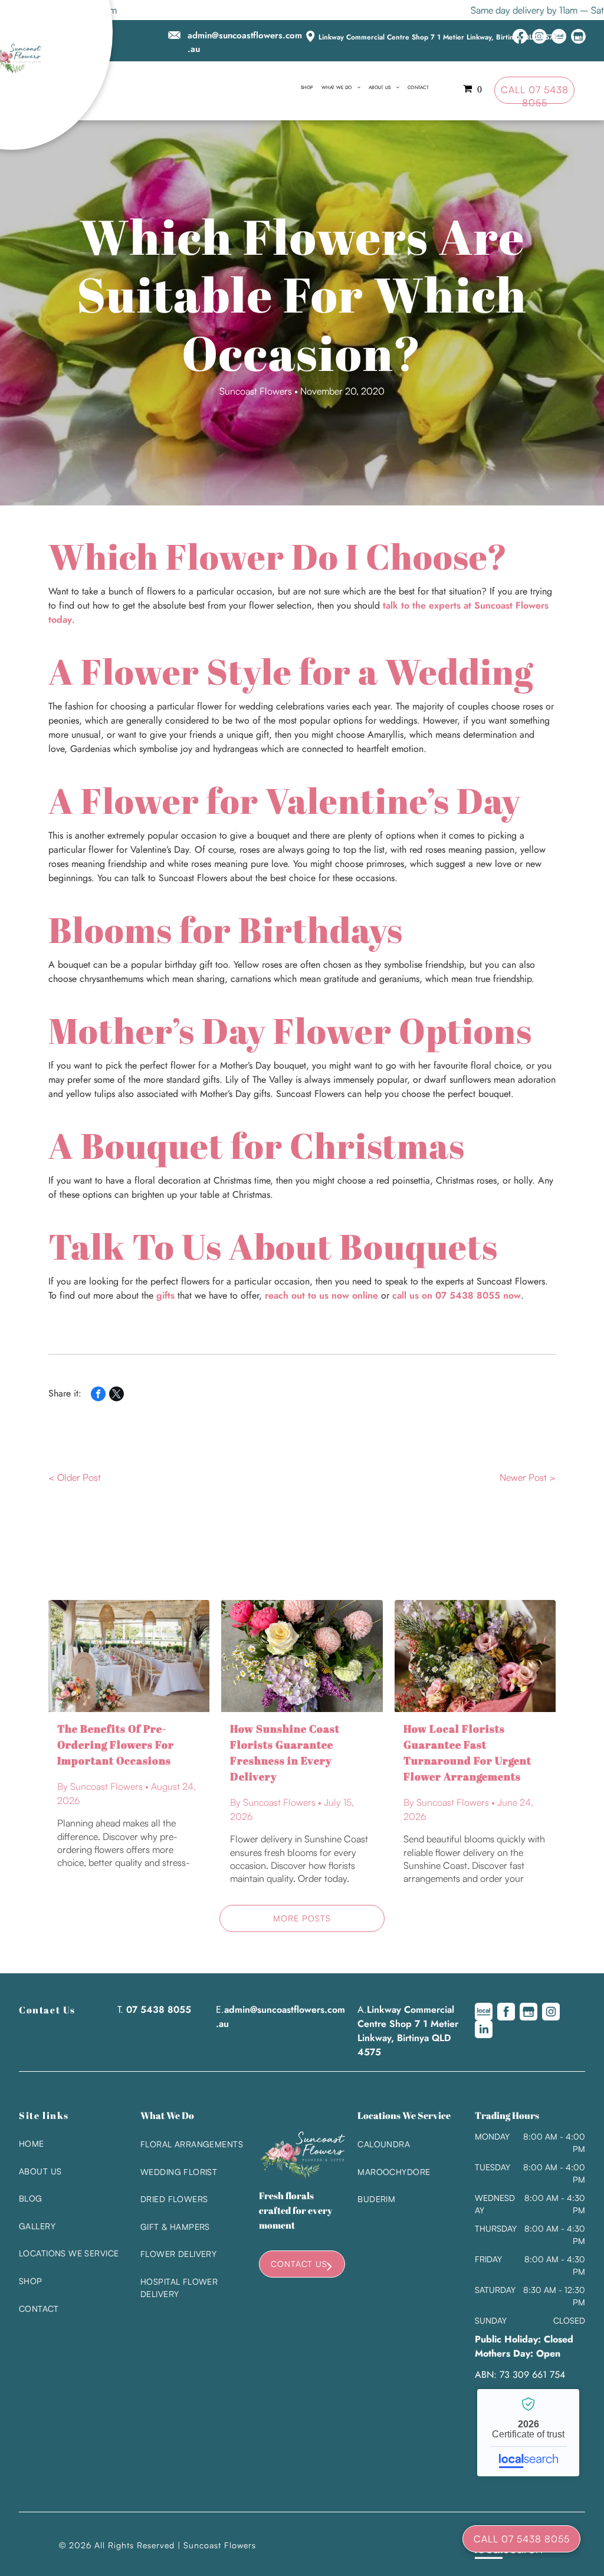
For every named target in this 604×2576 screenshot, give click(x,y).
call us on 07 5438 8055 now (457, 1295)
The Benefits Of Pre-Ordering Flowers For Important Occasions (116, 1744)
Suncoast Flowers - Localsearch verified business (528, 2433)
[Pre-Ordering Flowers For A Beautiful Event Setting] (129, 1656)
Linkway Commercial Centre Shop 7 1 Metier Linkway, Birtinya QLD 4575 (438, 37)
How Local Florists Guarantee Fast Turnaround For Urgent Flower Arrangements (467, 1752)
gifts (165, 1295)
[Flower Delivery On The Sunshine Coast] (302, 1656)
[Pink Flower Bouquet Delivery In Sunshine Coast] (475, 1656)
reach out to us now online (321, 1295)
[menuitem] (307, 87)
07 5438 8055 (159, 2010)
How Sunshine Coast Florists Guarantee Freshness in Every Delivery (285, 1752)
